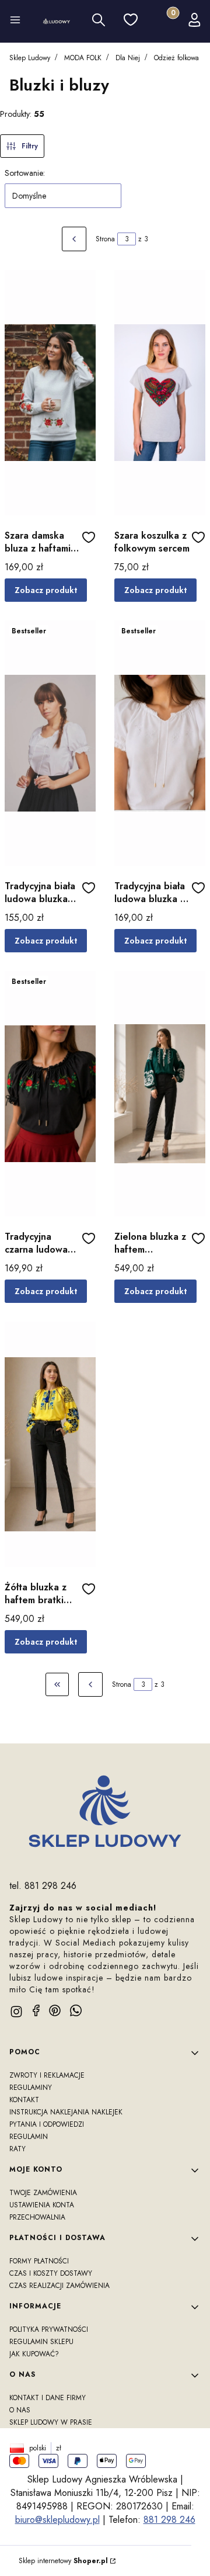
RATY (17, 2149)
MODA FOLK (83, 58)
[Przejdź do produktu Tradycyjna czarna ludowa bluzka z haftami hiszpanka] (50, 1094)
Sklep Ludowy (30, 58)
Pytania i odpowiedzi (47, 2124)
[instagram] (16, 2012)
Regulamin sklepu (41, 2342)
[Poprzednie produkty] (90, 1684)
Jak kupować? (34, 2354)
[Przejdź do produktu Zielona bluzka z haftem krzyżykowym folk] (160, 1094)
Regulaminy (31, 2088)
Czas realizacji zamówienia (60, 2286)
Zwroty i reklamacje (47, 2075)
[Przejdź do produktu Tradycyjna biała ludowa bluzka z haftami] (160, 743)
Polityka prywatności (49, 2329)
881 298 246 (169, 2520)
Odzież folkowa (176, 58)
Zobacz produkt (46, 590)
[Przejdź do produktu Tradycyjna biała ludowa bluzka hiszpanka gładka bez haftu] (50, 743)
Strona (105, 239)
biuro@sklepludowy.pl (57, 2520)
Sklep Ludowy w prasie (51, 2422)
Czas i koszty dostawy (51, 2273)
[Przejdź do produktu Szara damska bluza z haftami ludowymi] (50, 393)
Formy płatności (39, 2261)
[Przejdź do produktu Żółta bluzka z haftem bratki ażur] (50, 1444)
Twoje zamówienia (43, 2193)
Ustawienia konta (42, 2205)
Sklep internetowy (63, 2561)
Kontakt (24, 2100)
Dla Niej (128, 58)
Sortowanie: (25, 173)
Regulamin (29, 2137)
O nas (20, 2410)
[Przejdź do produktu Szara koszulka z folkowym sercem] (160, 393)
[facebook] (36, 2010)
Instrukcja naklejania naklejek (66, 2112)
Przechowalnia (37, 2217)
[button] (15, 22)
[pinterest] (55, 2010)
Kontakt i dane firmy (48, 2398)
